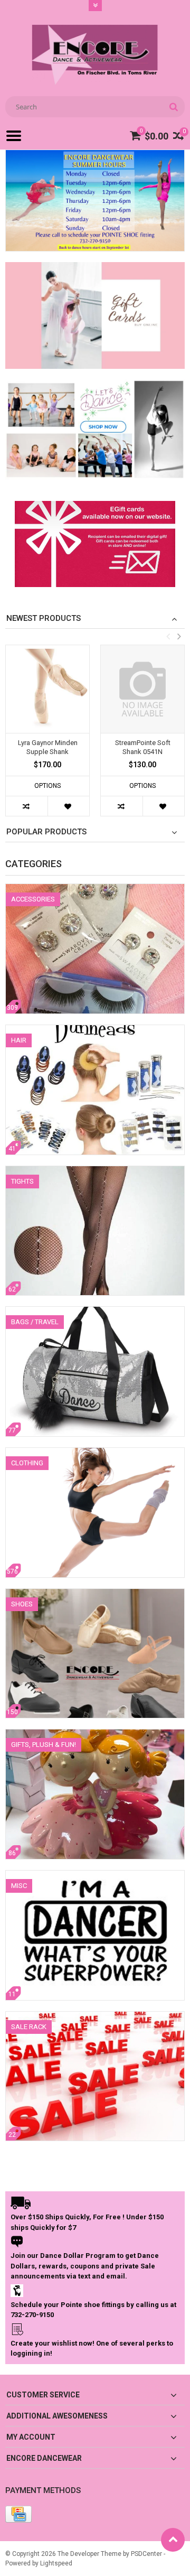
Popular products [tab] (46, 832)
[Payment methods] (18, 2514)
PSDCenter (146, 2554)
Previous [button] (168, 636)
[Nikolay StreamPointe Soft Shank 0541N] (142, 689)
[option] (47, 736)
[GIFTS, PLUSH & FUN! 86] (95, 1735)
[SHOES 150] (95, 1594)
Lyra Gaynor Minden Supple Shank (48, 747)
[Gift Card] (95, 508)
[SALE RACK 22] (95, 2017)
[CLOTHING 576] (95, 1453)
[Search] (173, 107)
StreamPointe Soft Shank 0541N (143, 747)
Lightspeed (56, 2563)
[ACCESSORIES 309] (95, 889)
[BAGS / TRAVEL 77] (95, 1312)
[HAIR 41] (95, 1030)
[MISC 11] (95, 1876)
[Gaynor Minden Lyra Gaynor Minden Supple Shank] (47, 689)
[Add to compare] (27, 806)
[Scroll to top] (173, 2540)
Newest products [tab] (44, 618)
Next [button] (179, 636)
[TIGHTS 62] (95, 1171)
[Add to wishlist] (68, 806)
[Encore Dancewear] (95, 54)
